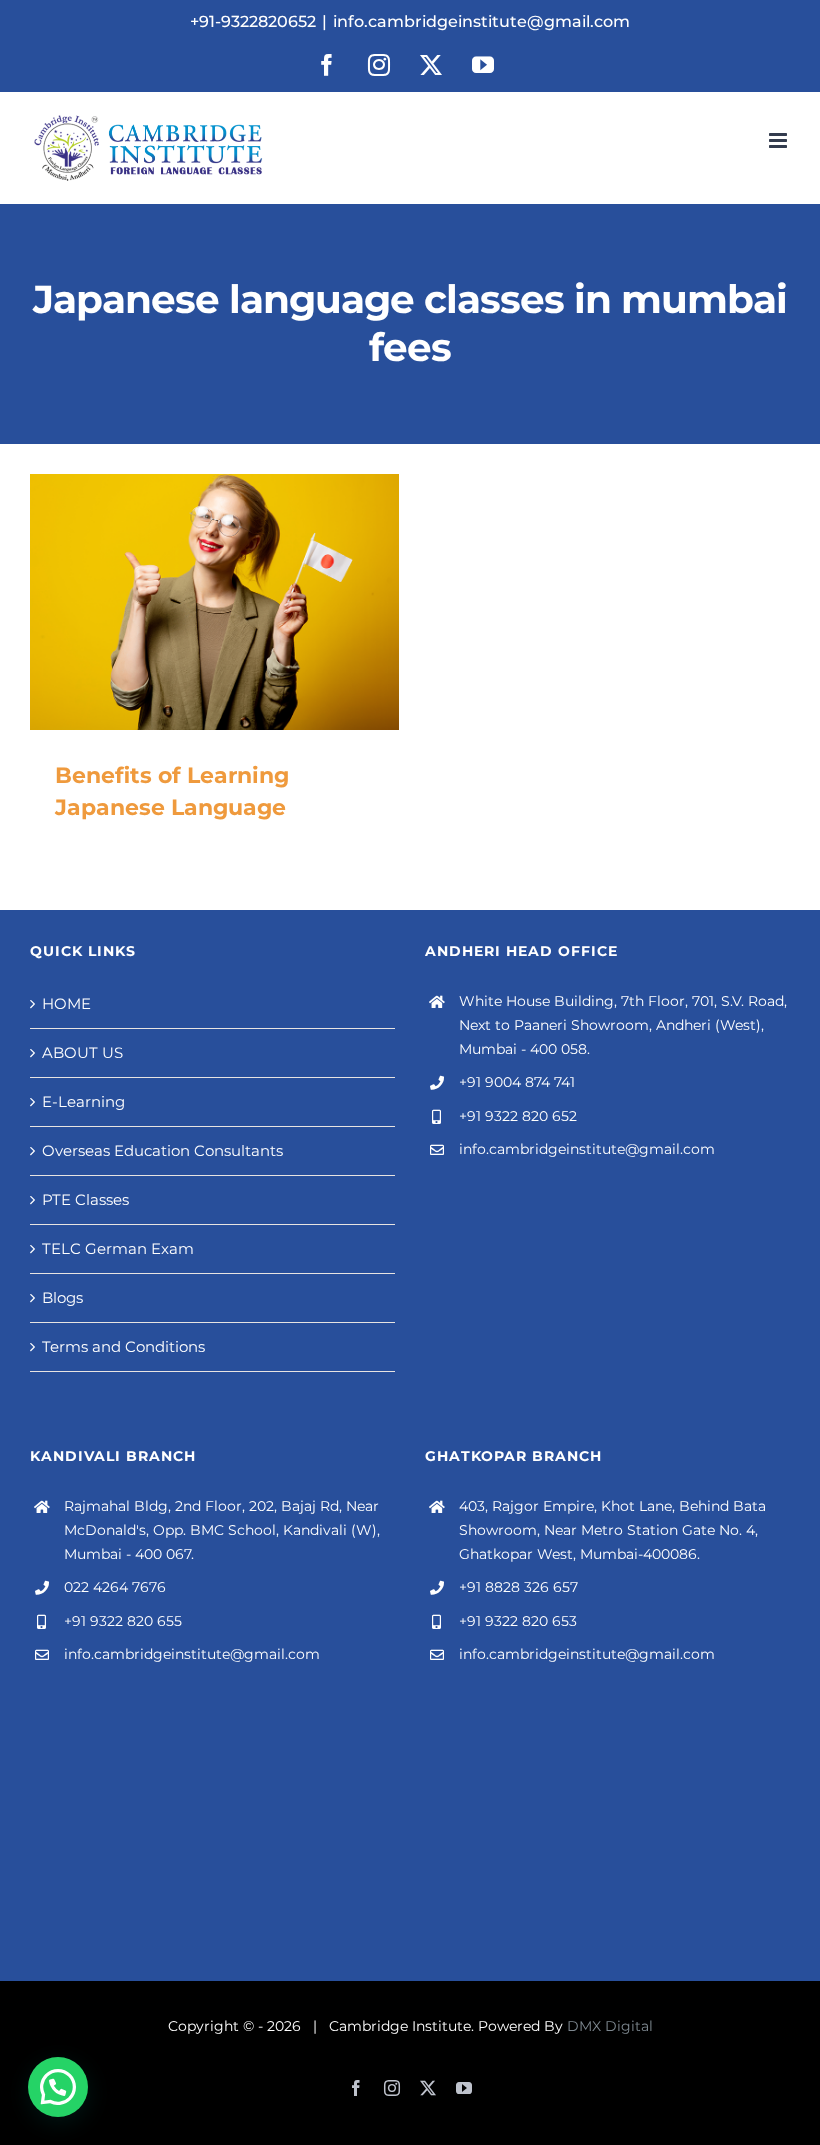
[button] (58, 2087)
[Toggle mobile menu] (779, 140)
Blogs (62, 1297)
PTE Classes (85, 1199)
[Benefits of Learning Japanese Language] (214, 602)
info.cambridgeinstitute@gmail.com (481, 21)
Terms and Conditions (123, 1346)
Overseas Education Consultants (162, 1150)
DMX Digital (610, 2026)
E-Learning (83, 1101)
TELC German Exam (118, 1248)
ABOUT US (82, 1052)
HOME (66, 1003)
